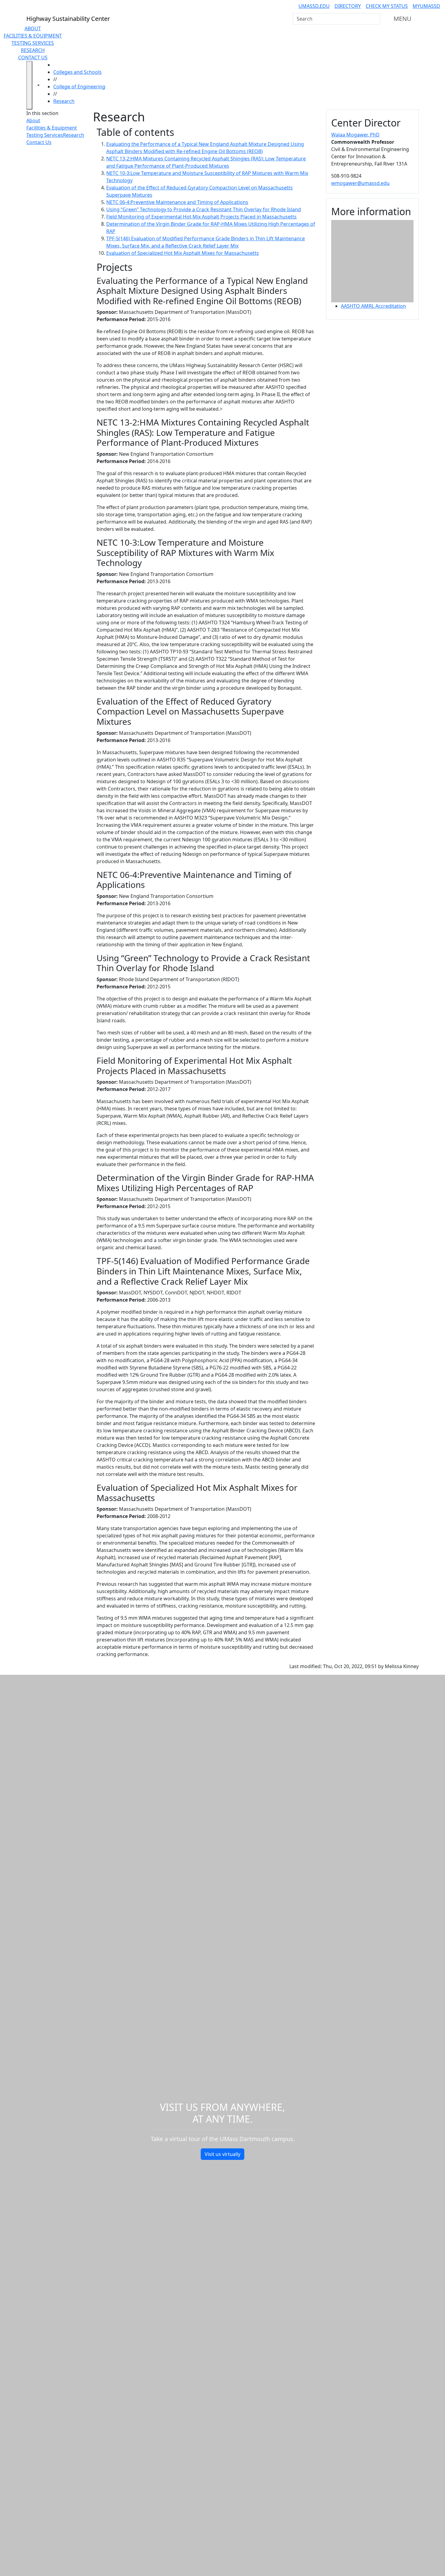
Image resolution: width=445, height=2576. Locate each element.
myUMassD (426, 6)
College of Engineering (79, 87)
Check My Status (387, 6)
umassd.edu (314, 6)
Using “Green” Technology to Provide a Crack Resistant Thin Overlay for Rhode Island (204, 209)
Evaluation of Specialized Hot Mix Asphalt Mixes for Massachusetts (183, 253)
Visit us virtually (222, 2154)
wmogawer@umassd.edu (360, 183)
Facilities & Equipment (33, 36)
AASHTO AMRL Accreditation (373, 306)
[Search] (375, 19)
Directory (348, 6)
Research (33, 50)
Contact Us (33, 57)
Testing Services (33, 43)
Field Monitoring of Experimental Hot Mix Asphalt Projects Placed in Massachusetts (201, 217)
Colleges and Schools (77, 72)
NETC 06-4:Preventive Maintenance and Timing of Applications (177, 202)
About (33, 28)
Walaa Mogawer (355, 135)
